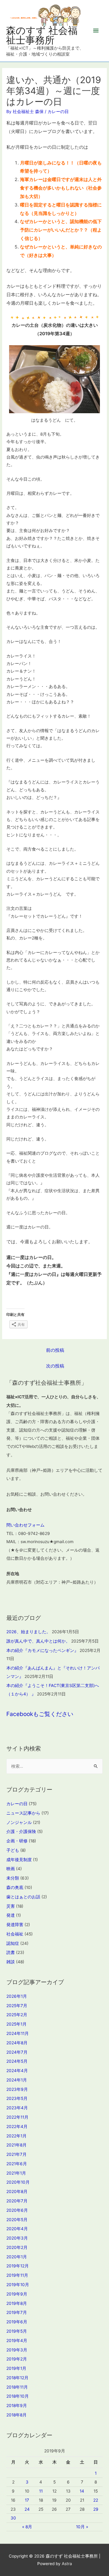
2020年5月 (17, 2220)
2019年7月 (17, 2312)
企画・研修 (17, 1841)
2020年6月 (17, 2210)
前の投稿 (55, 1350)
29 (96, 2509)
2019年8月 (17, 2303)
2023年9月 (17, 2089)
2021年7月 (17, 2154)
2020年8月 (17, 2192)
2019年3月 (17, 2350)
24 (27, 2509)
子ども (13, 1850)
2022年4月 (17, 2127)
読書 (11, 1952)
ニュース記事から (23, 1813)
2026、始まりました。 (28, 1632)
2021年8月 (17, 2145)
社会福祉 (15, 1934)
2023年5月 (17, 2098)
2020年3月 (17, 2238)
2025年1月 (17, 2024)
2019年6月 (17, 2322)
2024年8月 (17, 2043)
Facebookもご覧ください (40, 1714)
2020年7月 (17, 2201)
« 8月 (27, 2527)
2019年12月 (18, 2266)
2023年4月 (17, 2108)
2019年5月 (17, 2331)
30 (13, 2518)
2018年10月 (18, 2396)
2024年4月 (17, 2071)
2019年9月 (17, 2294)
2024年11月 (18, 2033)
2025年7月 (17, 2006)
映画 (11, 1869)
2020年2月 (17, 2247)
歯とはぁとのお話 (23, 1897)
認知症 (13, 1943)
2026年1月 (17, 1996)
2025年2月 (17, 2015)
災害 (11, 1906)
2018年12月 (17, 2378)
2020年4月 (17, 2229)
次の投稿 (55, 1366)
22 (96, 2500)
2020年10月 (18, 2182)
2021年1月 (16, 2173)
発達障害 (15, 1925)
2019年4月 (17, 2341)
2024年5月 (17, 2061)
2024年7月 (17, 2052)
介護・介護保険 (21, 1831)
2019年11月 (17, 2275)
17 (27, 2500)
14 (82, 2491)
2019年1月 (16, 2368)
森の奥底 (15, 1887)
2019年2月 (17, 2359)
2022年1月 (17, 2136)
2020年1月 (17, 2257)
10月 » (82, 2527)
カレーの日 (58, 112)
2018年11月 (17, 2387)
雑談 (11, 1962)
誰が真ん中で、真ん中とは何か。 (38, 1641)
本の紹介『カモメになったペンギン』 (42, 1650)
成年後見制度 (19, 1860)
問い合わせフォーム (25, 1525)
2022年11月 (17, 2117)
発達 (11, 1915)
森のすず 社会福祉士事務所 (42, 35)
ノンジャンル (19, 1822)
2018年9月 (17, 2406)
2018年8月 (17, 2415)
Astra (67, 2564)
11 (41, 2491)
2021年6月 (17, 2164)
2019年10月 (18, 2285)
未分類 (13, 1878)
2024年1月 (17, 2080)
